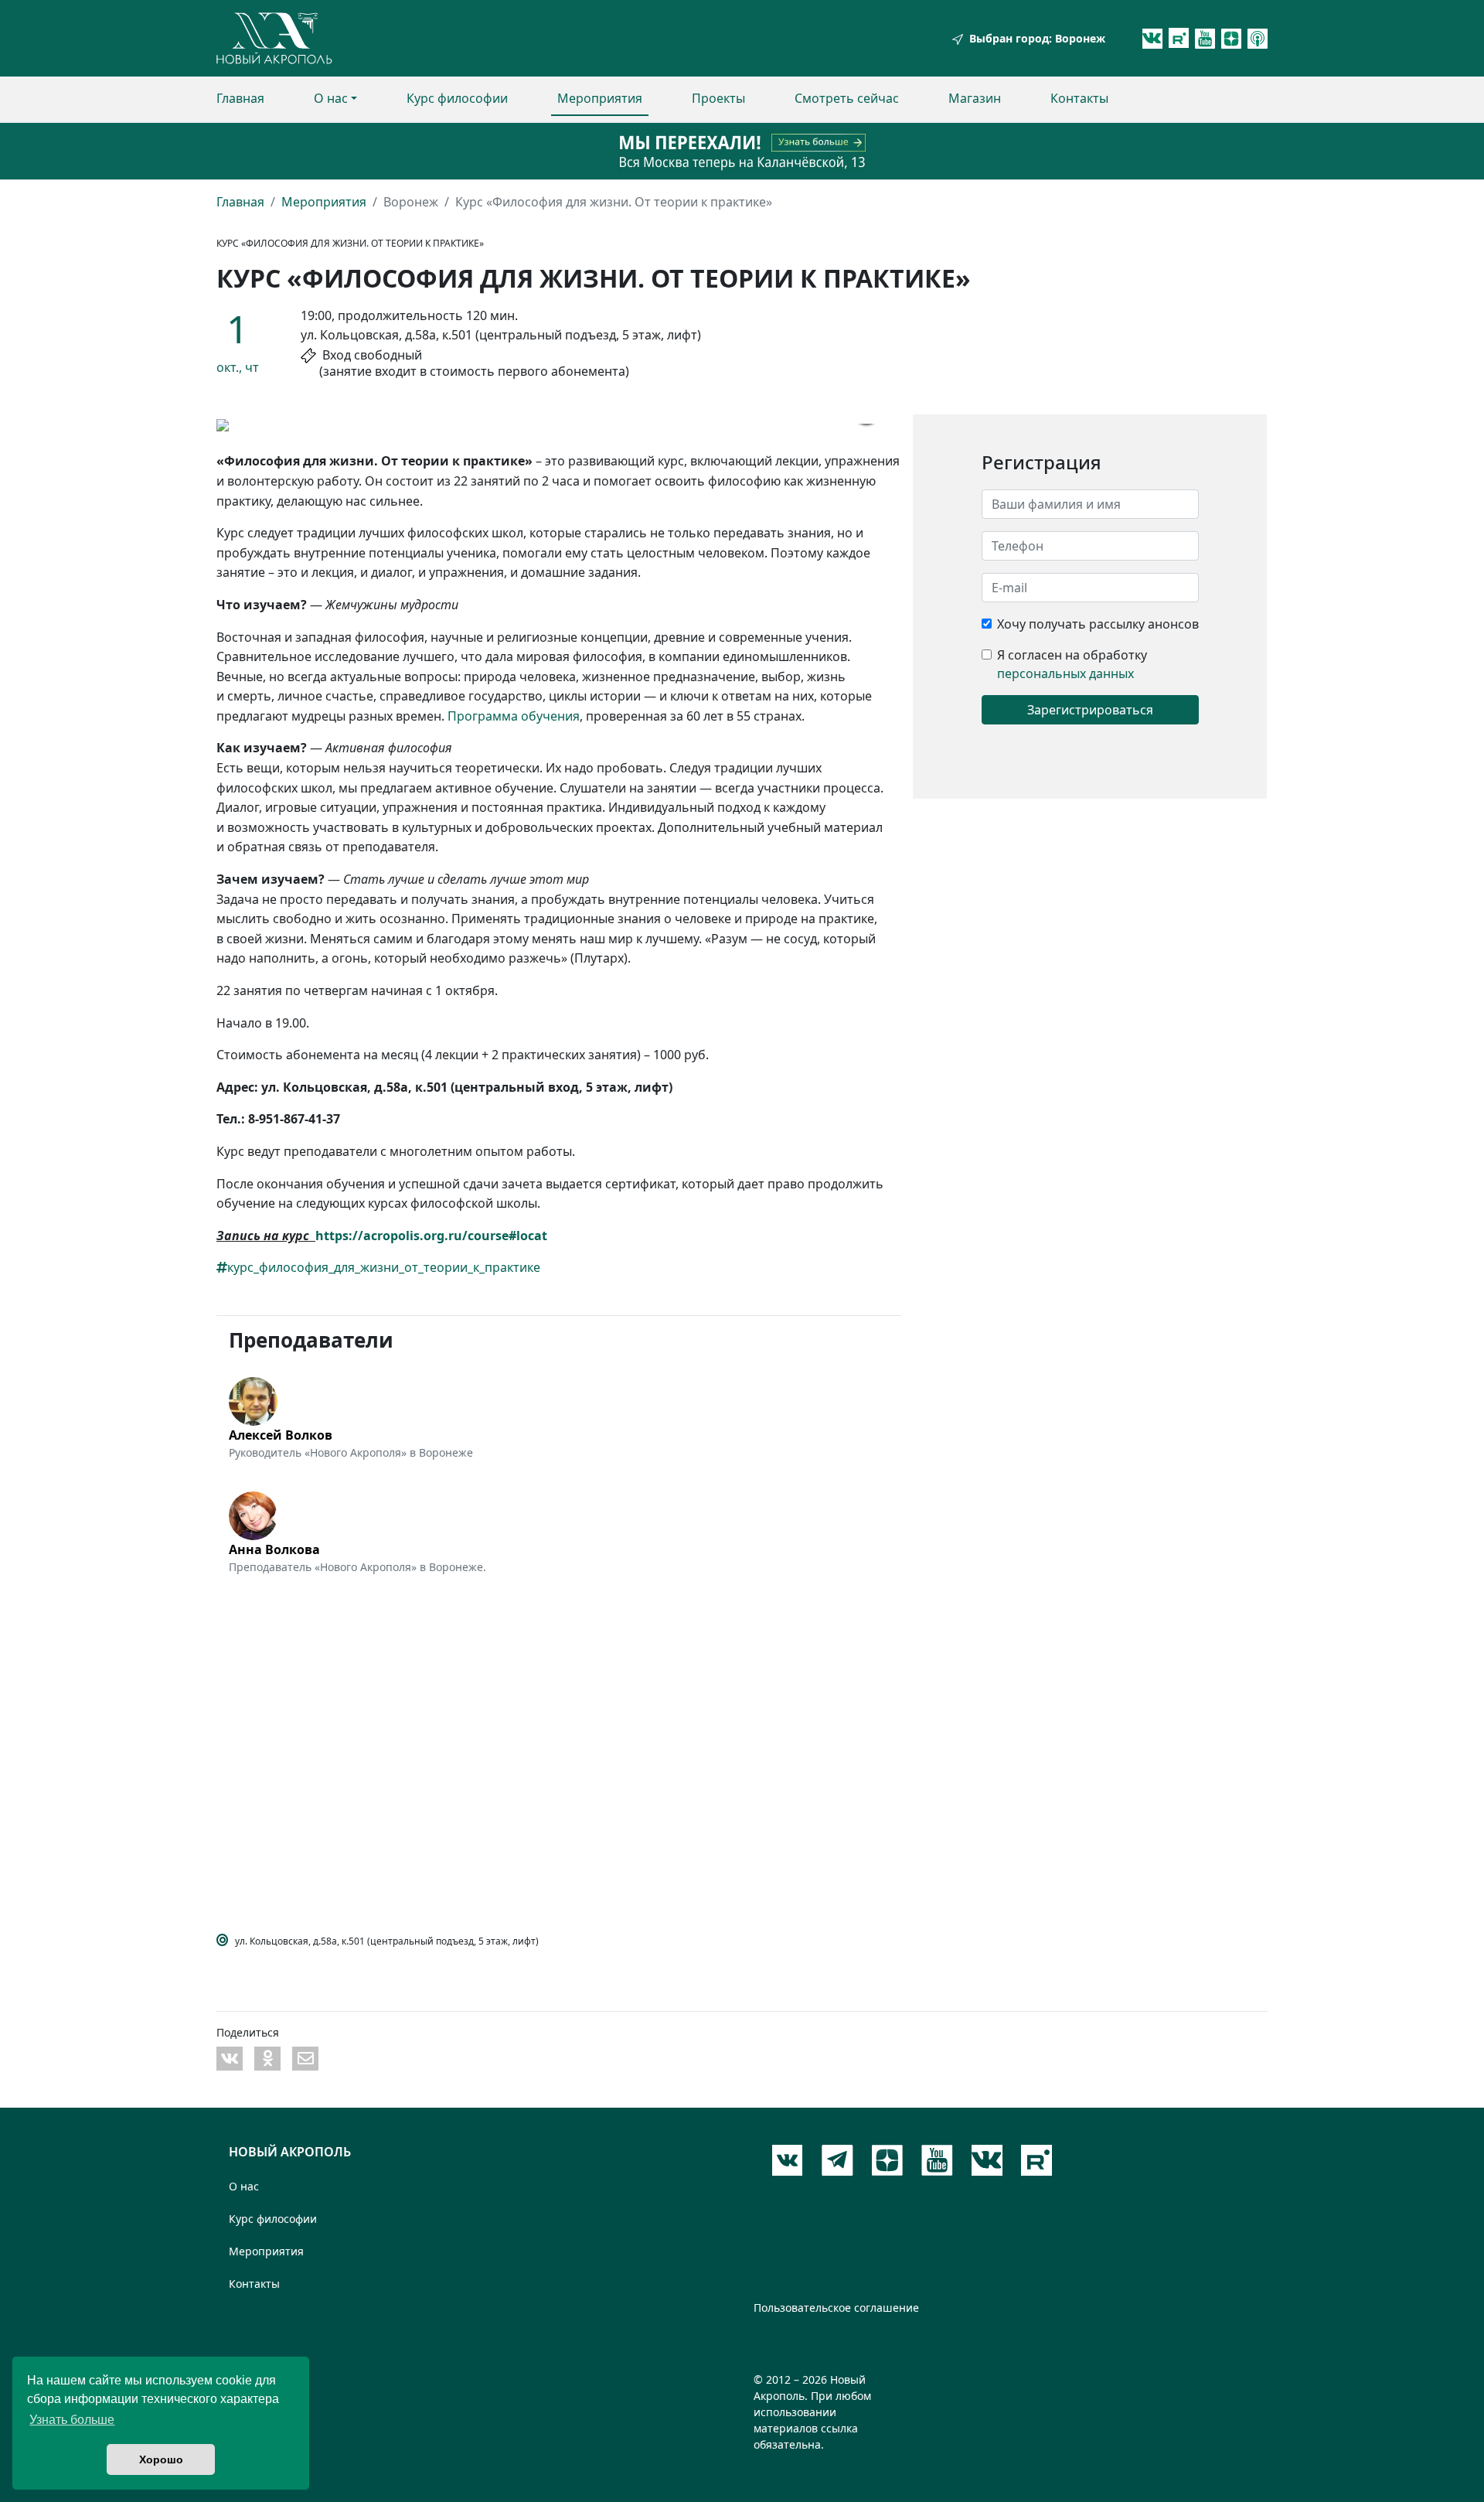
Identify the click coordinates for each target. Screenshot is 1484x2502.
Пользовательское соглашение (836, 2308)
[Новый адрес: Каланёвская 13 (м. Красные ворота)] (742, 151)
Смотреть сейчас (847, 98)
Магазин (975, 98)
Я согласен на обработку (1072, 655)
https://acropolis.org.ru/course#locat (431, 1236)
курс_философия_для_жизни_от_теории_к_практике (384, 1267)
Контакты (1079, 98)
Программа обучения (514, 716)
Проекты (718, 98)
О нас (331, 98)
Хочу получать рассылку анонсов (1098, 624)
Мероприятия (600, 98)
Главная (240, 98)
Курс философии (457, 98)
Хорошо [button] (161, 2459)
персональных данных (1065, 673)
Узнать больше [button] (72, 2420)
